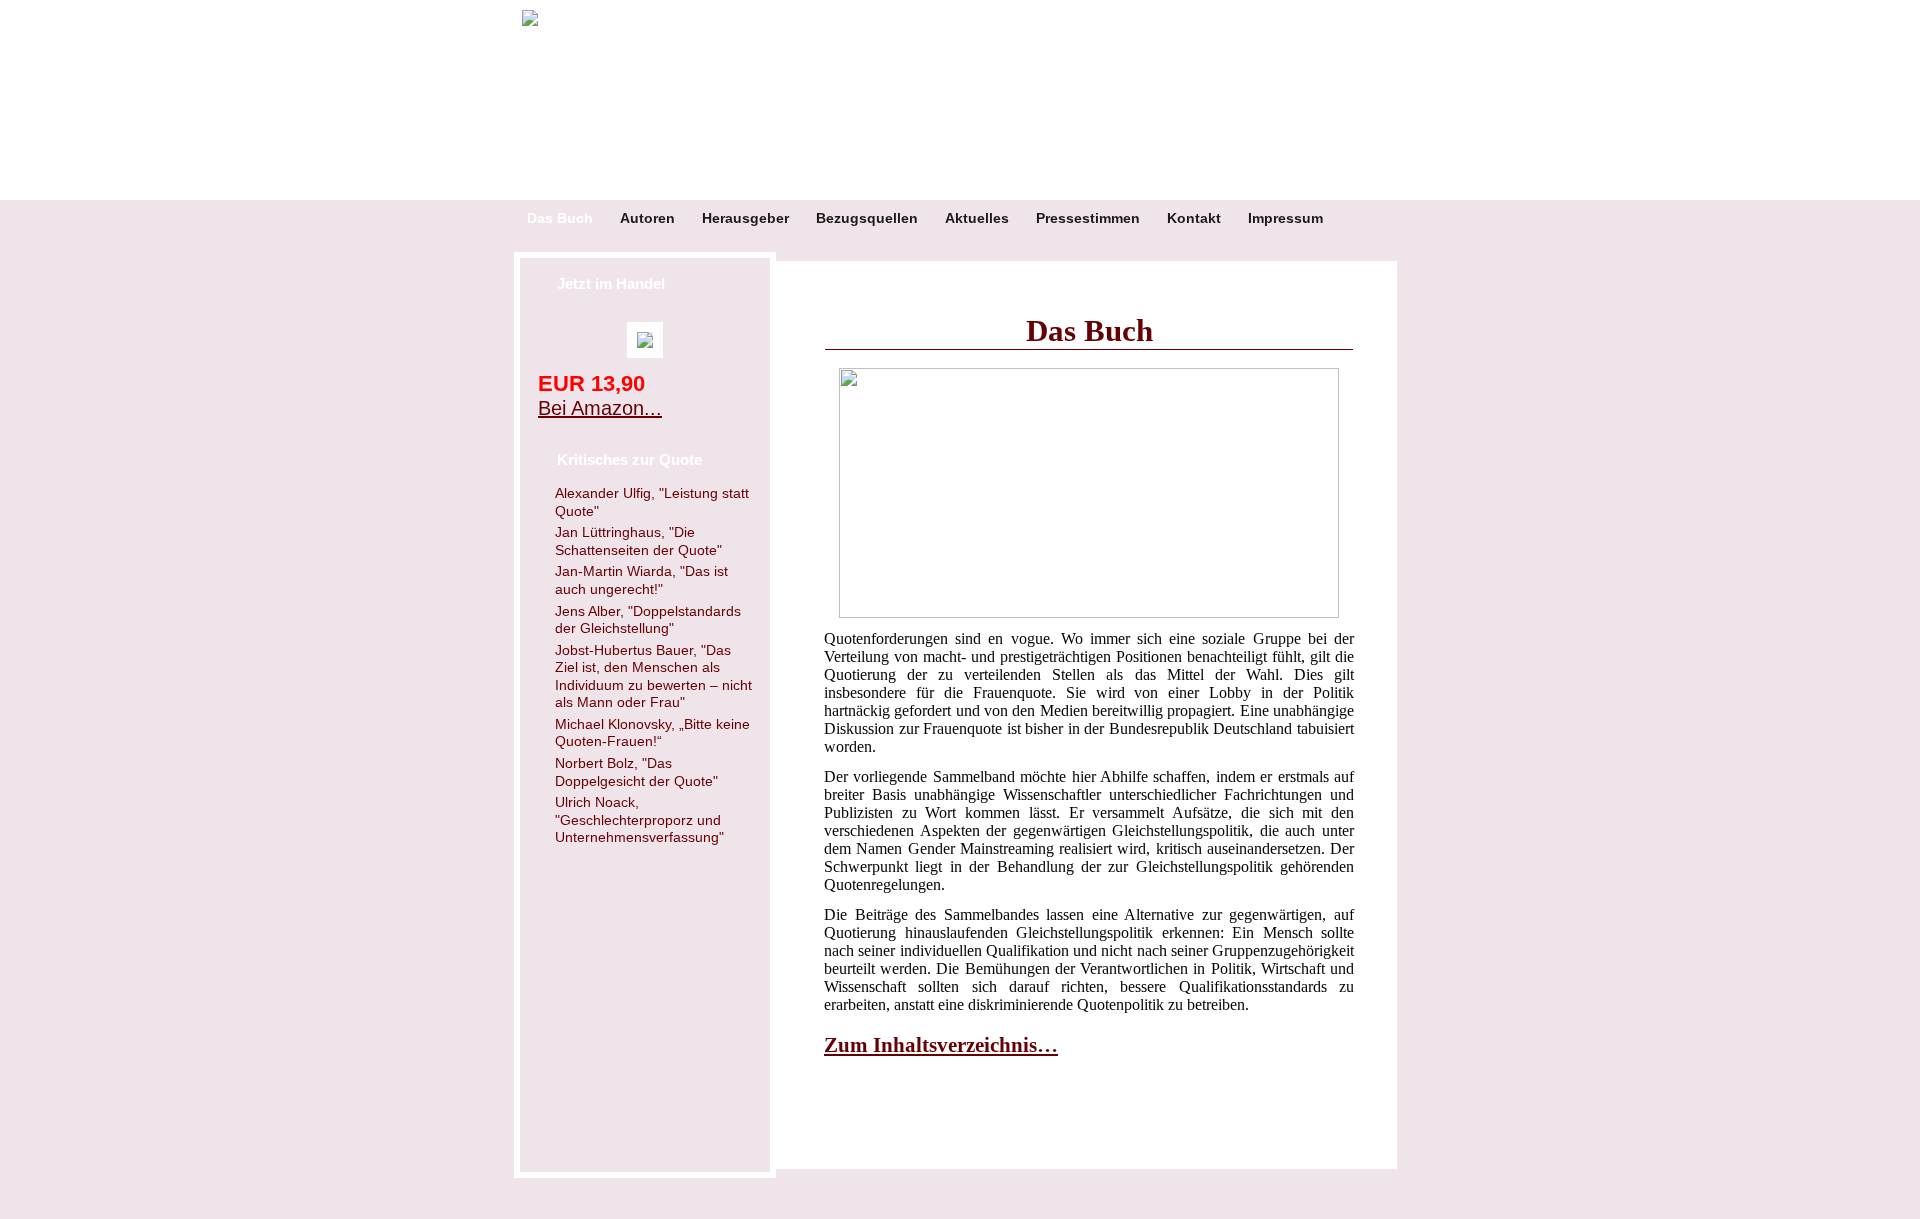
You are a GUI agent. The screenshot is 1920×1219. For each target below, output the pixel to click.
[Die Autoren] (1089, 493)
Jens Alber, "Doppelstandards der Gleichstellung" (648, 620)
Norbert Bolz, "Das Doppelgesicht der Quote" (636, 772)
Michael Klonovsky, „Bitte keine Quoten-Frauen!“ (652, 733)
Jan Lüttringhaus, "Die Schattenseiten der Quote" (638, 541)
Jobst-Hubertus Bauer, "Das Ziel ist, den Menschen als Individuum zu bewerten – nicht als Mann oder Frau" (653, 676)
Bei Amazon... (600, 408)
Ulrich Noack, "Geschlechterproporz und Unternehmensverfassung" (639, 819)
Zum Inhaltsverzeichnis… (941, 1045)
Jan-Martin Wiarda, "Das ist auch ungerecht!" (641, 580)
